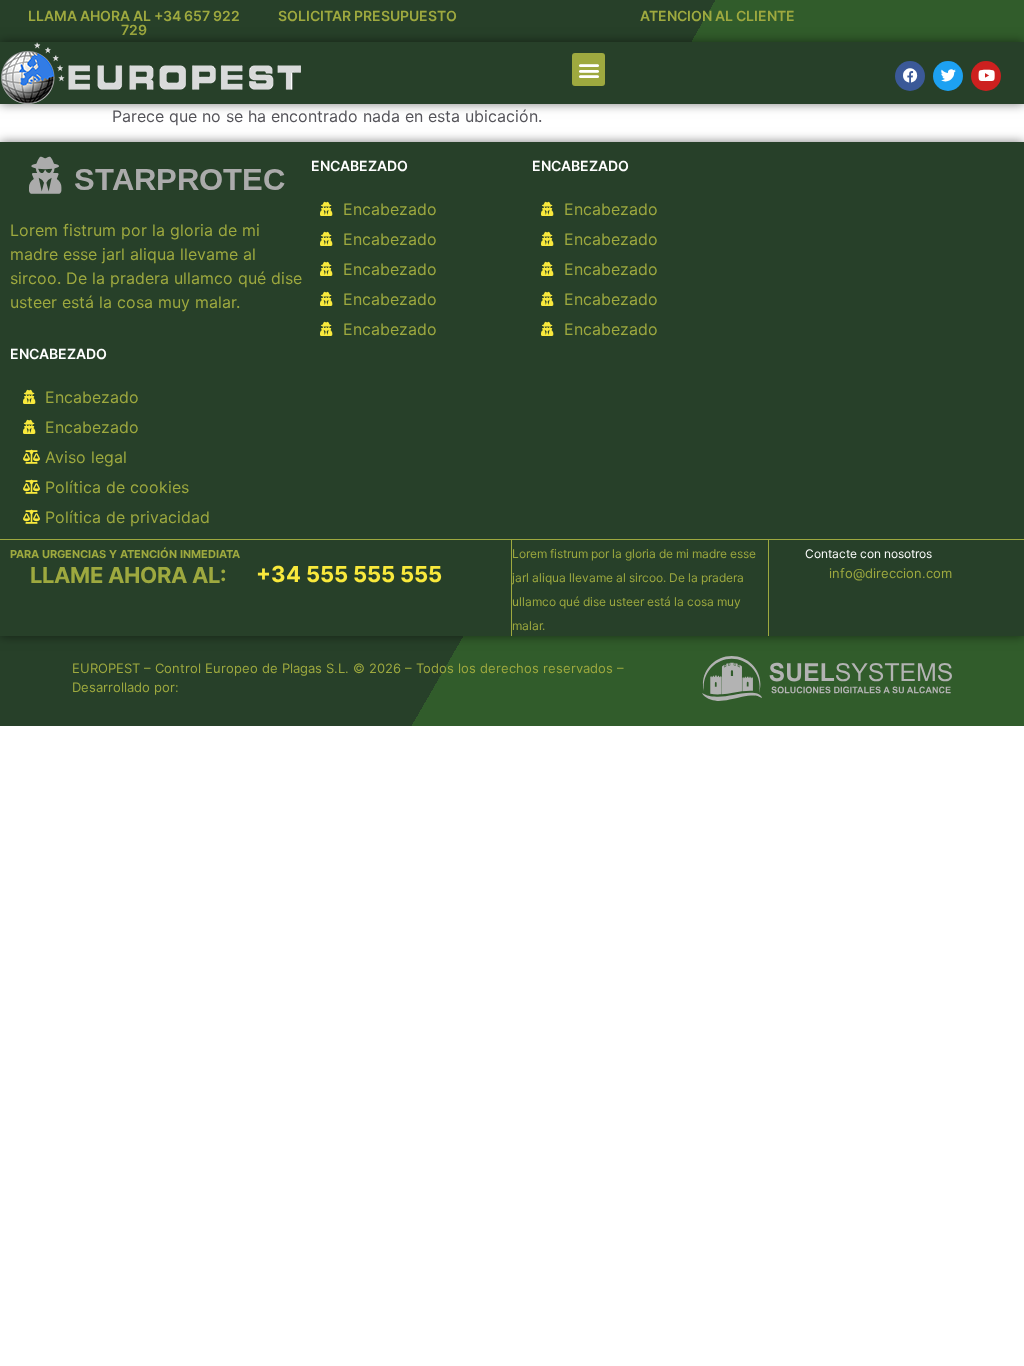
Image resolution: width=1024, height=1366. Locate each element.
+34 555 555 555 (349, 574)
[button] (588, 69)
